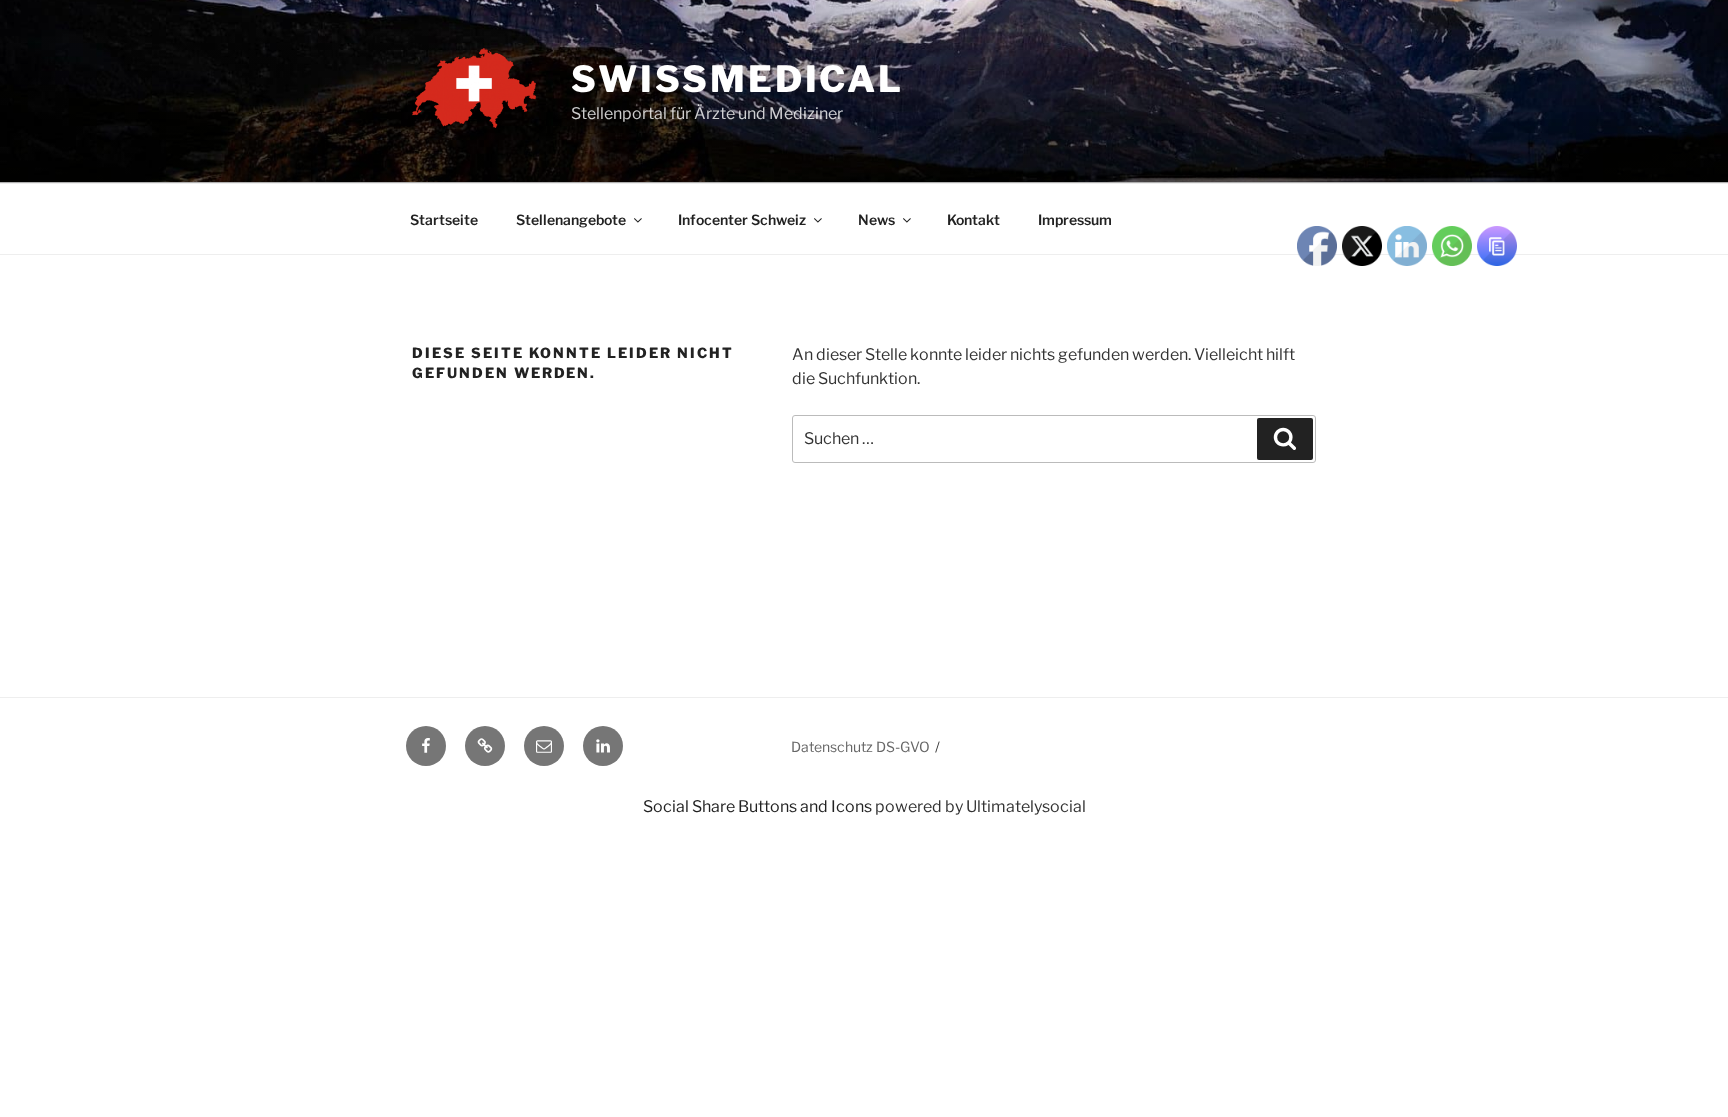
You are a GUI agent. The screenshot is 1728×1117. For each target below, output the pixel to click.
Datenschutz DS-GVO (860, 746)
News (876, 219)
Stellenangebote (571, 219)
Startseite (444, 219)
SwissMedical (737, 79)
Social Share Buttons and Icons (757, 806)
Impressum (1075, 219)
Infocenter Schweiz (742, 219)
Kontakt (973, 219)
